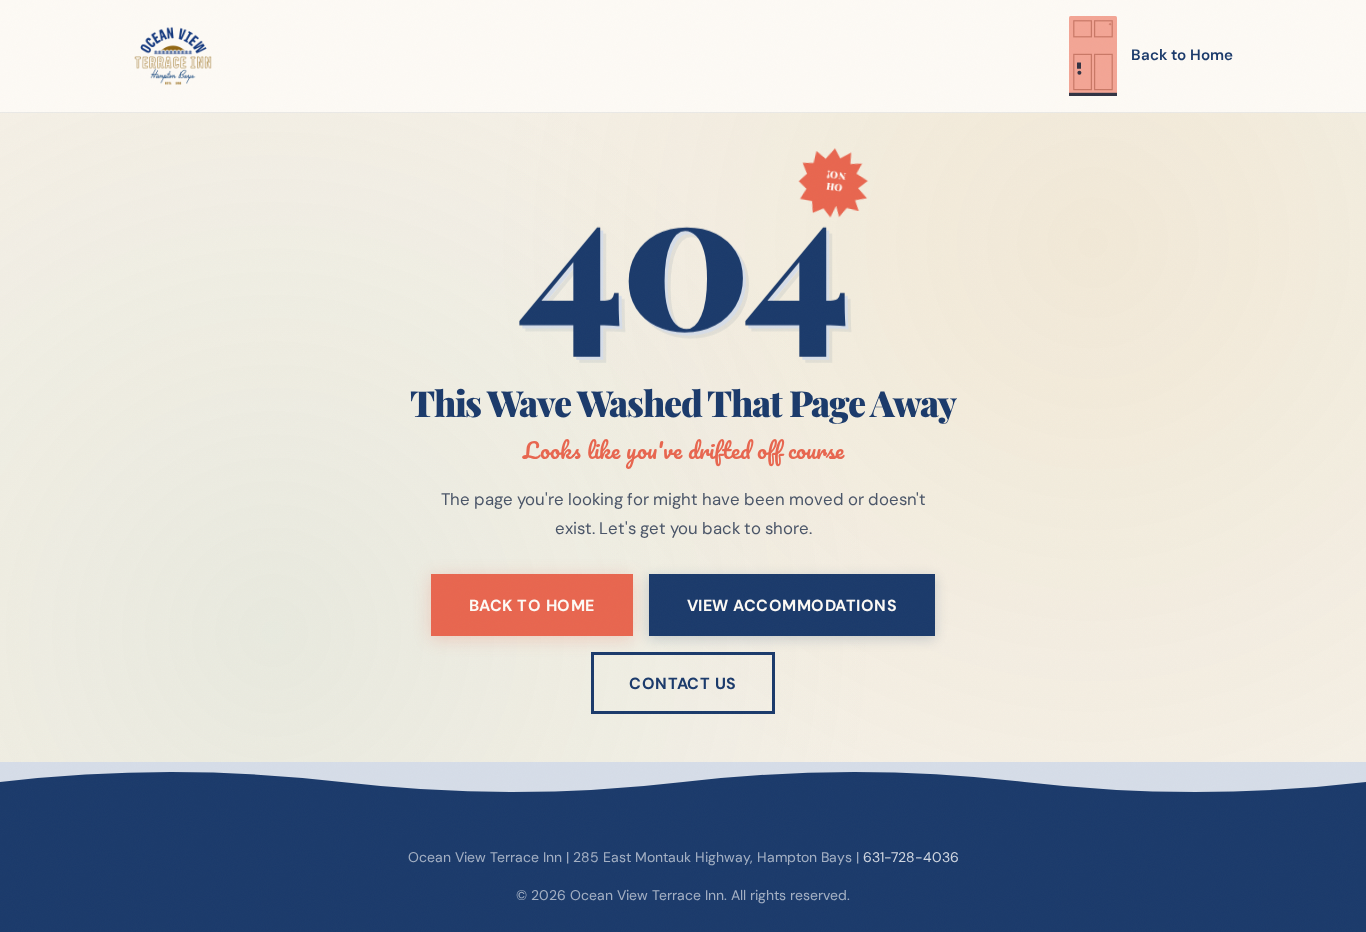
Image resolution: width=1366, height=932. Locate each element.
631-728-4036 (911, 857)
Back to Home (1182, 55)
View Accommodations (792, 605)
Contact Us (683, 683)
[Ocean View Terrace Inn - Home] (173, 56)
